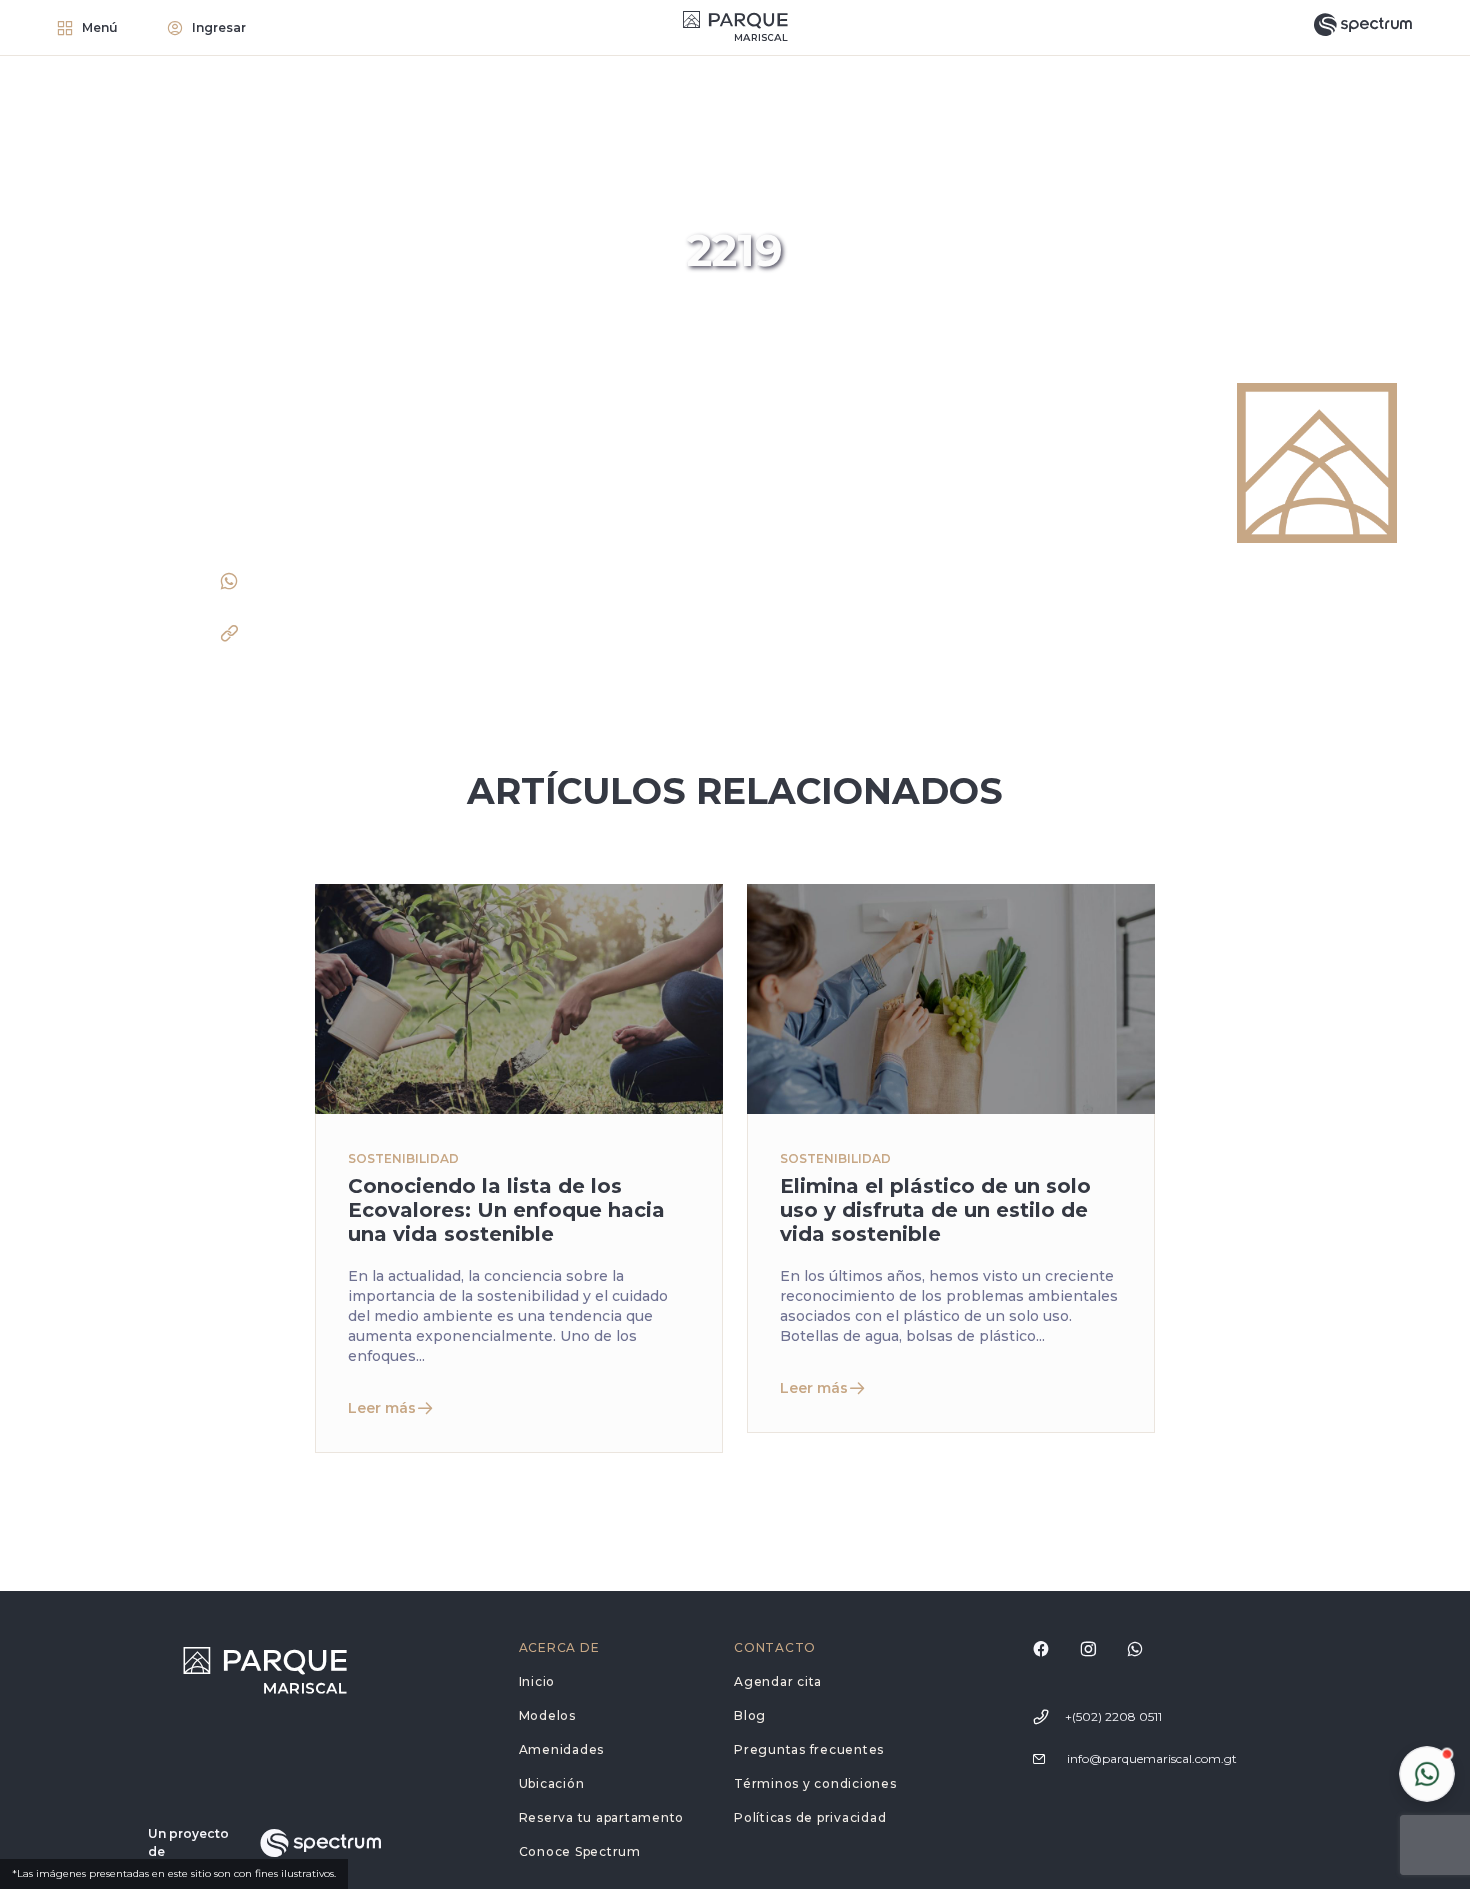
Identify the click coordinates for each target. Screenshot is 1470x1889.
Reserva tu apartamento (602, 1817)
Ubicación (552, 1783)
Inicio (537, 1681)
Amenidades (562, 1749)
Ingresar (219, 27)
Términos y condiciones (815, 1783)
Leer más (382, 1408)
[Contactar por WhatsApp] (1427, 1774)
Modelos (547, 1715)
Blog (750, 1715)
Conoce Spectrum (580, 1851)
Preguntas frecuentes (809, 1749)
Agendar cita (778, 1681)
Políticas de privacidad (810, 1817)
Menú (100, 27)
